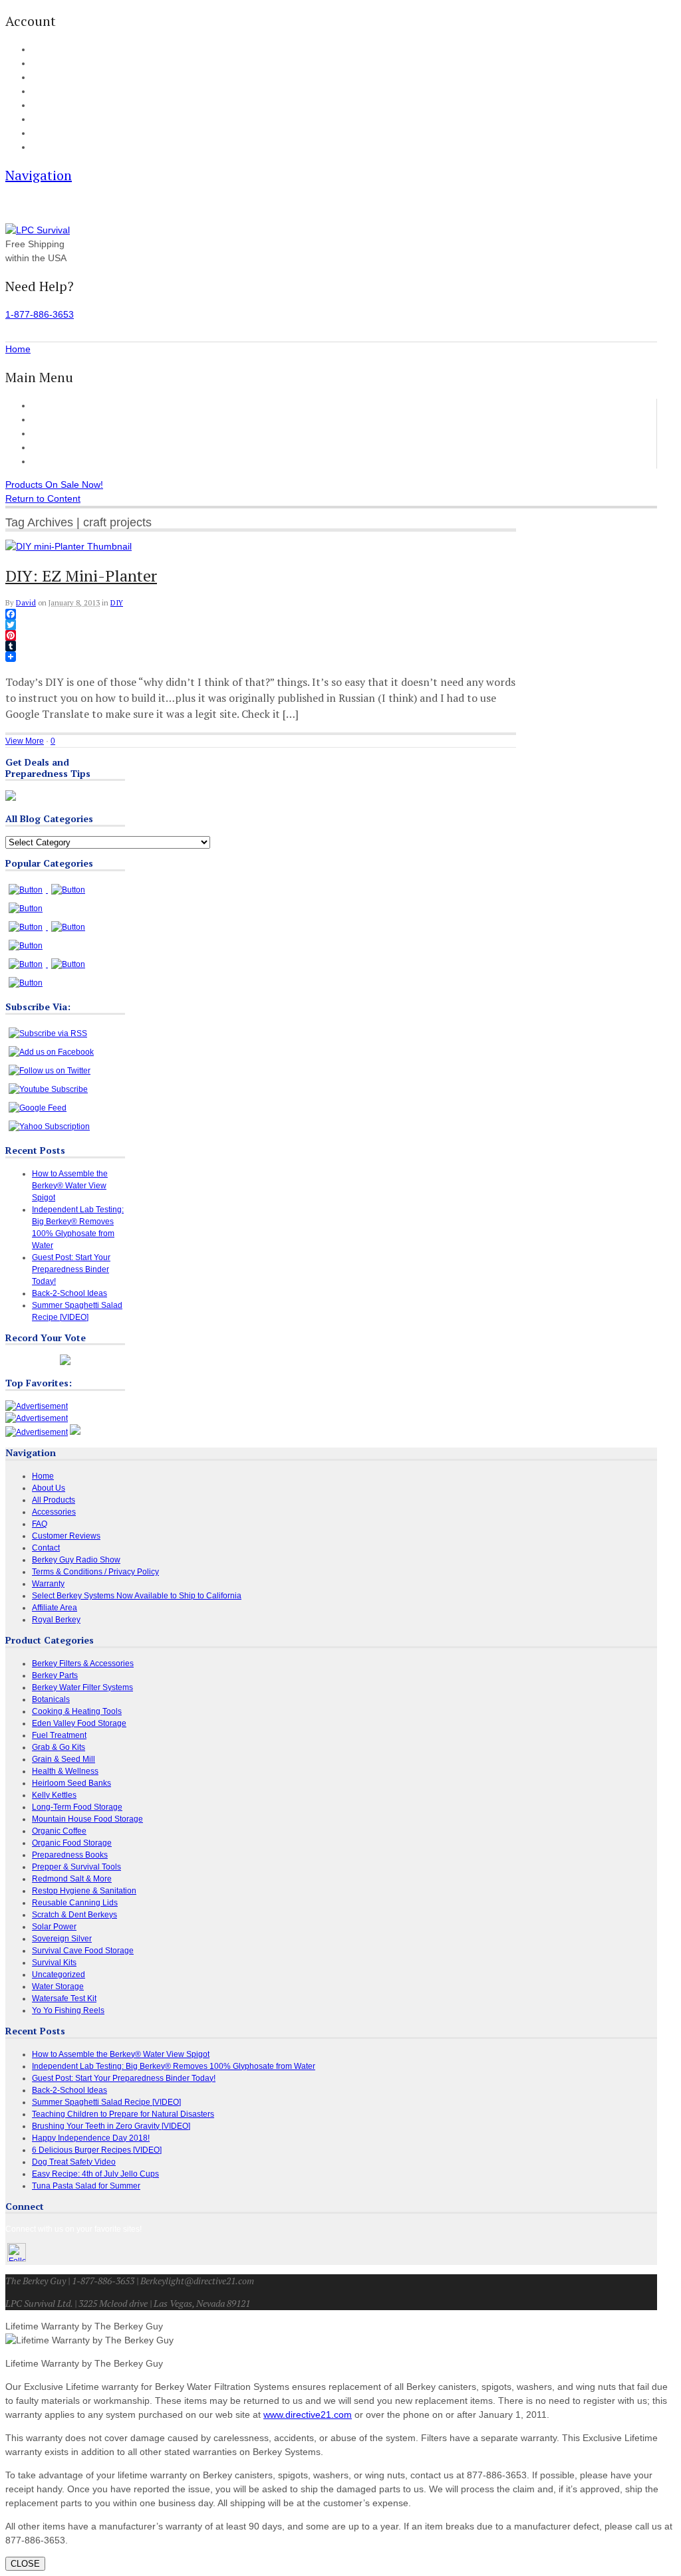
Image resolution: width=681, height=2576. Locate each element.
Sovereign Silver (62, 1939)
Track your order (60, 92)
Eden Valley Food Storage (79, 1723)
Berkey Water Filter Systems (82, 1687)
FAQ (39, 120)
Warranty (48, 1584)
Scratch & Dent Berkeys (74, 1915)
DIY (117, 603)
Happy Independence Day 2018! (91, 2138)
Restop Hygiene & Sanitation (84, 1891)
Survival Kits (54, 1963)
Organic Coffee (59, 1831)
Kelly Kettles (54, 1795)
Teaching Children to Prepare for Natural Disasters (123, 2114)
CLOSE (25, 2564)
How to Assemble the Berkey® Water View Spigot (70, 1186)
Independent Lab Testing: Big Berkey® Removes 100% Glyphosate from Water (174, 2066)
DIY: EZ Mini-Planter (81, 576)
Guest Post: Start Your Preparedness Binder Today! (71, 1269)
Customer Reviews (71, 447)
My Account (51, 50)
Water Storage (58, 1986)
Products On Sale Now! (54, 484)
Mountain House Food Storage (87, 1819)
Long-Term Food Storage (77, 1807)
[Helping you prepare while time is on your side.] (38, 230)
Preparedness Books (70, 1855)
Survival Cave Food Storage (83, 1951)
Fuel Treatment (59, 1735)
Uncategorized (59, 1975)
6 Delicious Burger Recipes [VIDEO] (97, 2150)
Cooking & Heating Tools (77, 1711)
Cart (39, 64)
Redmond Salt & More (72, 1879)
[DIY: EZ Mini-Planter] (68, 546)
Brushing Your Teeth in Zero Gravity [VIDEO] (111, 2126)
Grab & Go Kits (59, 1747)
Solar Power (54, 1927)
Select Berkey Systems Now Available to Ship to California (137, 1596)
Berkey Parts (55, 1675)
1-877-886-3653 (40, 314)
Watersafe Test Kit (64, 1998)
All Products (57, 419)
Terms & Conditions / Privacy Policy (95, 1572)
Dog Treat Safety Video (74, 2162)
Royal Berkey (56, 1620)
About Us (47, 134)
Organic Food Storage (72, 1843)
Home (45, 405)
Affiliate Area (55, 1608)
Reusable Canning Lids (75, 1903)
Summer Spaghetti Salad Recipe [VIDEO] (106, 2102)
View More (25, 741)
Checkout (48, 78)
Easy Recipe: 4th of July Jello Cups (95, 2174)
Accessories (57, 433)
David (26, 603)
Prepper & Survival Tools (76, 1867)
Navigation (39, 175)
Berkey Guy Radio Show (76, 1560)
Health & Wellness (65, 1771)
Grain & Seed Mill (64, 1759)
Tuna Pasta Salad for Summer (86, 2186)
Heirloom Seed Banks (71, 1783)
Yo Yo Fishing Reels (68, 2010)
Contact (45, 148)
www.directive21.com (308, 2415)
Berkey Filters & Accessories (83, 1664)
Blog (39, 106)
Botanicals (51, 1699)
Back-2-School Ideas (69, 1293)
